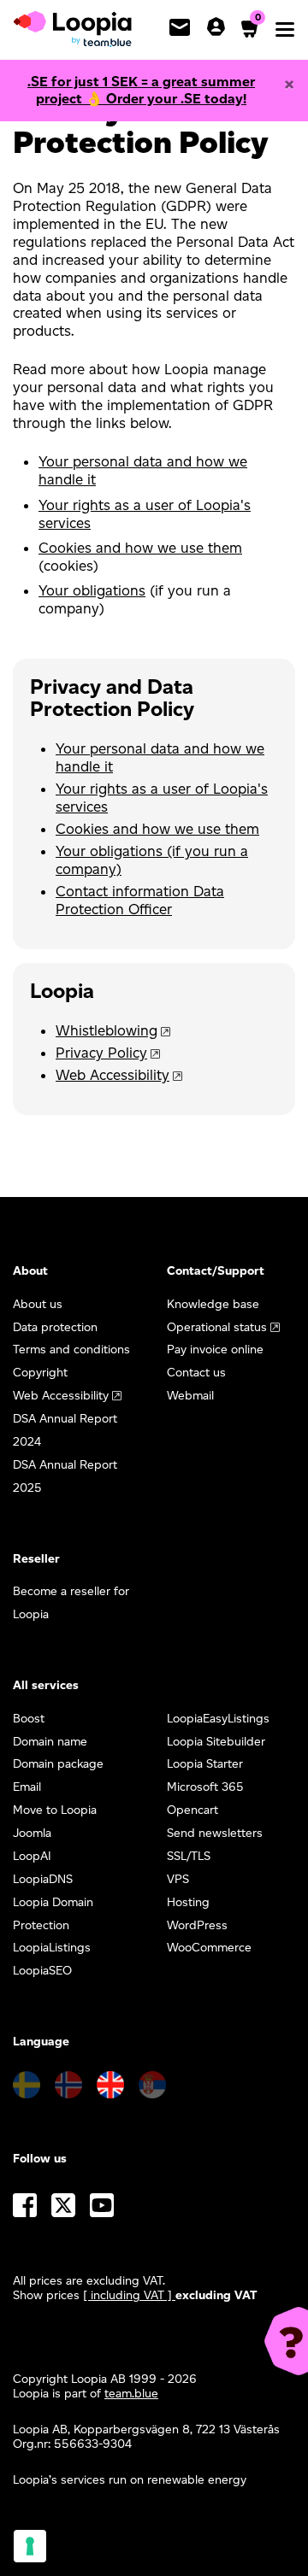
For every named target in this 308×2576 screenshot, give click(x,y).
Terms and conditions (71, 1350)
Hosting (188, 1902)
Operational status (217, 1327)
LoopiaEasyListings (218, 1719)
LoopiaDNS (43, 1879)
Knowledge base (213, 1304)
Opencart (192, 1810)
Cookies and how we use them (140, 548)
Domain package (58, 1764)
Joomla (32, 1833)
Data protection (55, 1327)
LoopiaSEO (42, 1971)
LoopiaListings (52, 1948)
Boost (29, 1719)
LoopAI (32, 1856)
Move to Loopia (55, 1810)
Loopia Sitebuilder (216, 1742)
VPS (178, 1879)
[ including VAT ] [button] (129, 2295)
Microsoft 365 (205, 1787)
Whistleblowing (107, 1030)
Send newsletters (215, 1833)
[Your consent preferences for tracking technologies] (30, 2546)
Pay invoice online (215, 1350)
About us (38, 1304)
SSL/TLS (189, 1856)
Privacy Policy (101, 1053)
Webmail (190, 1396)
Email (27, 1787)
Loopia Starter (205, 1764)
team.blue (131, 2394)
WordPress (197, 1925)
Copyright (40, 1373)
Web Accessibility (113, 1075)
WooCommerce (209, 1948)
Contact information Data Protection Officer (140, 900)
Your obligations (92, 590)
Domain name (50, 1742)
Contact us (196, 1373)
